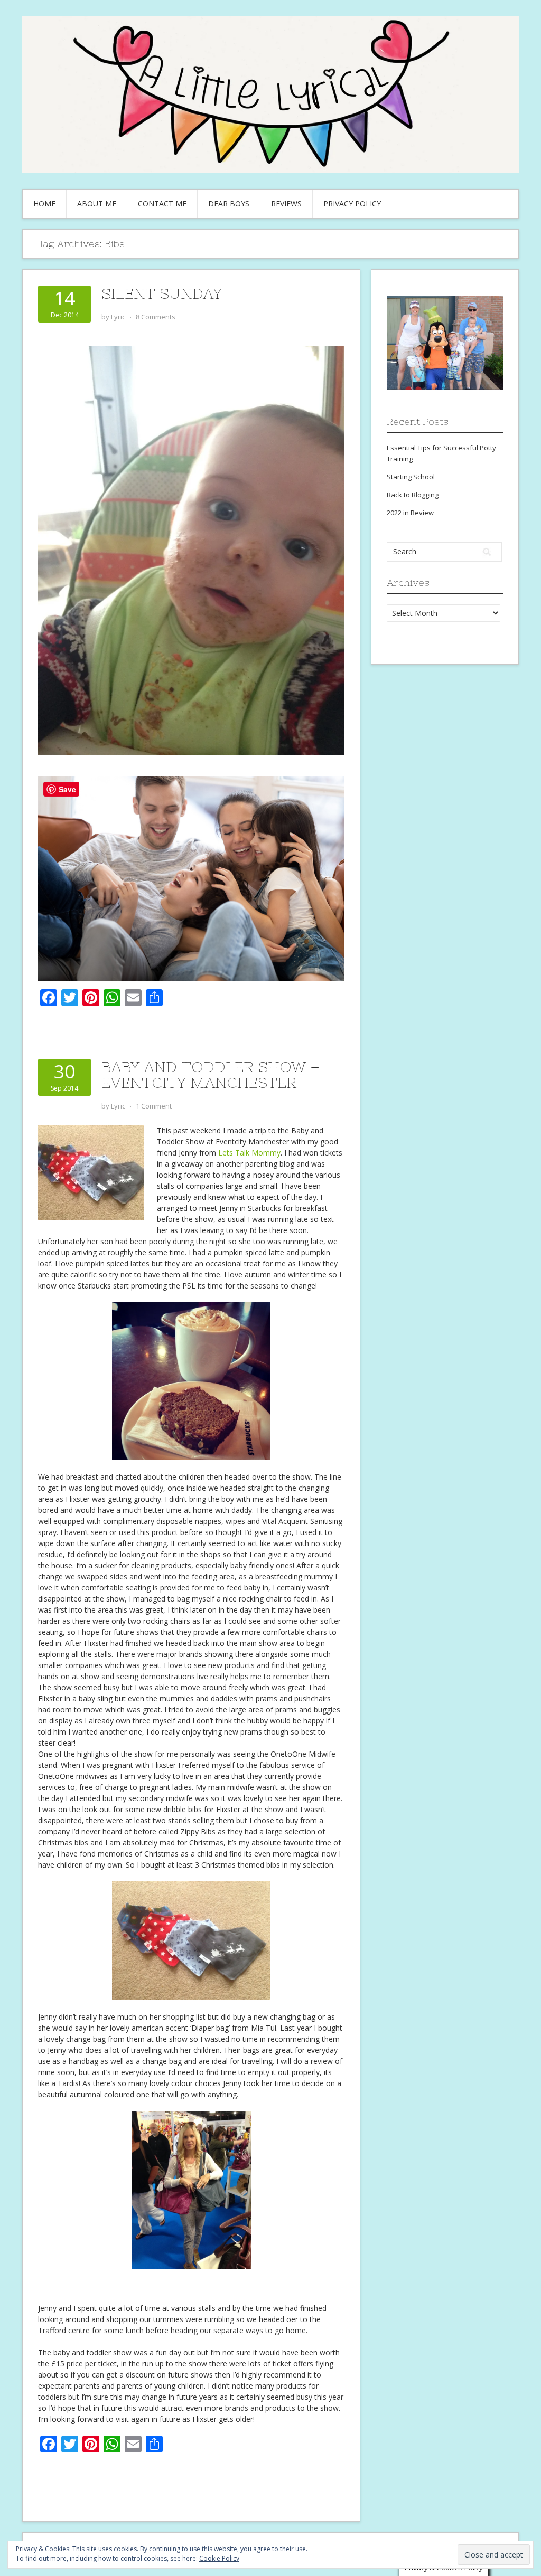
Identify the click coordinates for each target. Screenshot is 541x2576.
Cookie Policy (219, 2558)
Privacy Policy (352, 203)
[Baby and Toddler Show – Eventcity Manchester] (91, 1172)
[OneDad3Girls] (191, 878)
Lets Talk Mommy (249, 1153)
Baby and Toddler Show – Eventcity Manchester (211, 1075)
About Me (97, 203)
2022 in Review (410, 513)
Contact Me (162, 203)
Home (44, 203)
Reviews (286, 203)
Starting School (411, 477)
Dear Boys (229, 203)
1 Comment (154, 1106)
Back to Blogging (413, 495)
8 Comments (156, 317)
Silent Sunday (162, 293)
